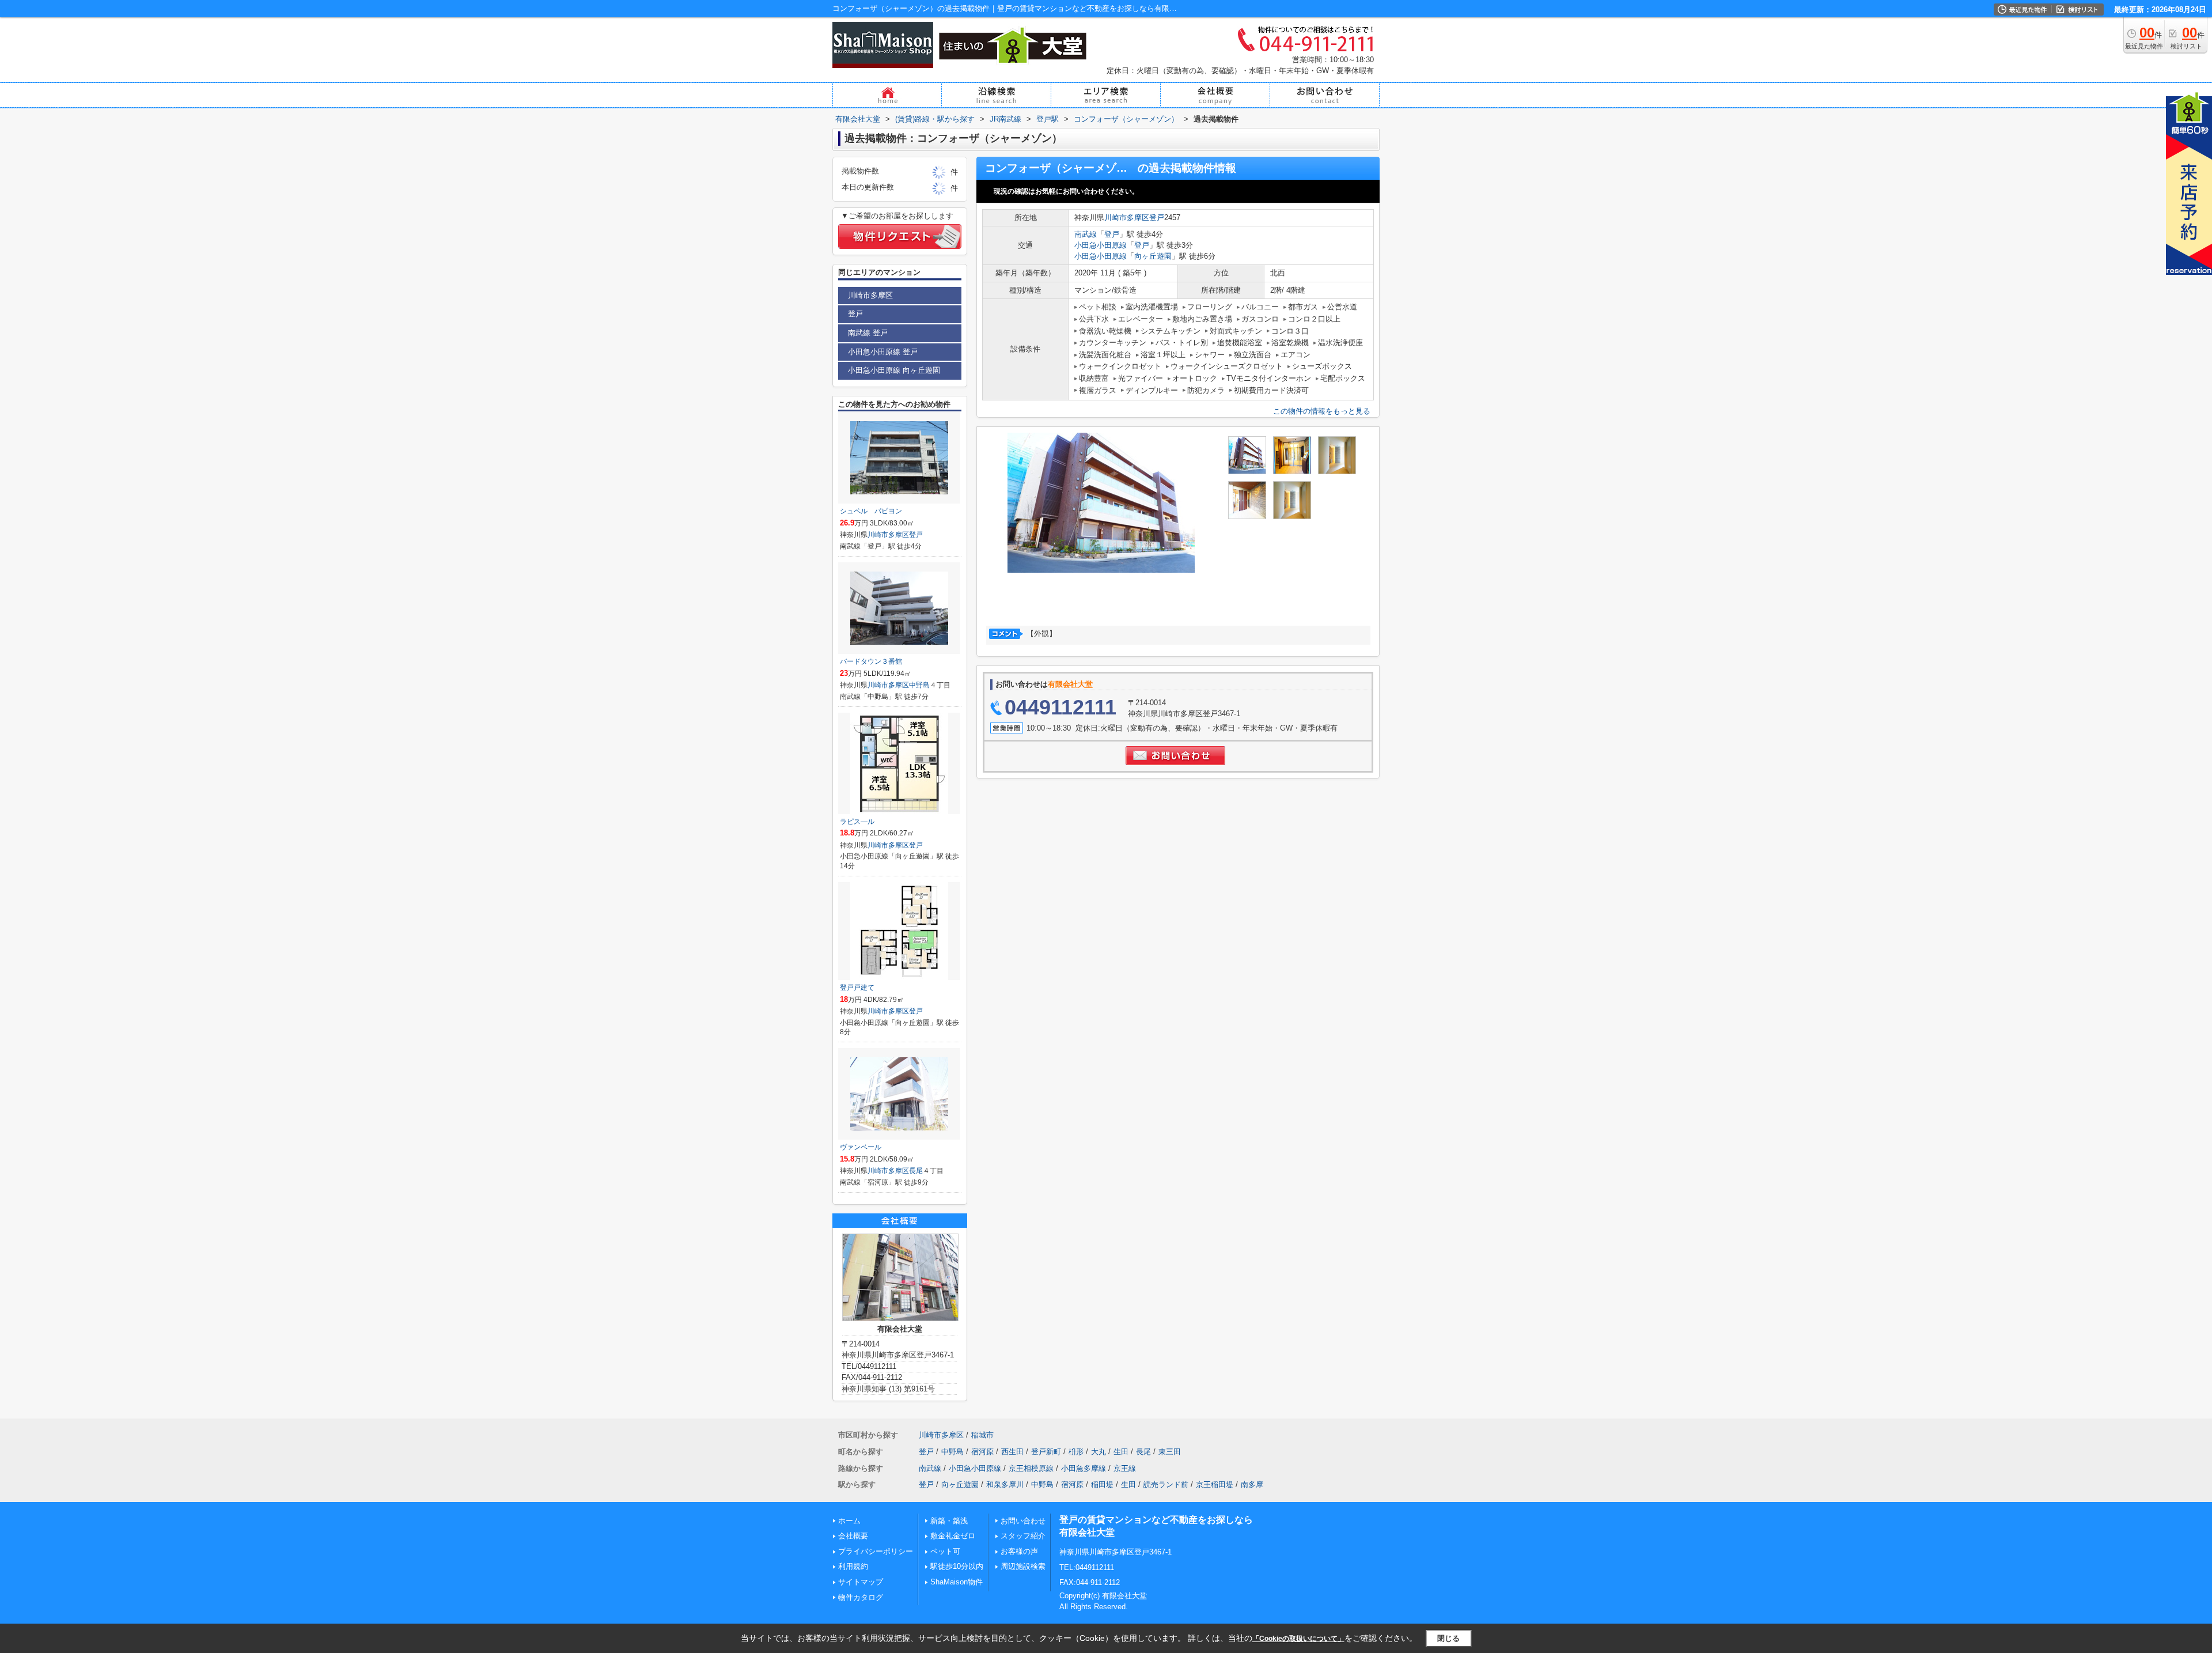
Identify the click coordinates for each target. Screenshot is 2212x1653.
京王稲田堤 (1215, 1484)
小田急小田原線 (1101, 245)
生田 (1121, 1452)
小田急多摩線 (1084, 1468)
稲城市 (982, 1435)
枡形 (1076, 1452)
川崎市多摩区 (1127, 217)
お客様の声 (1019, 1551)
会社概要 (853, 1536)
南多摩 (1252, 1484)
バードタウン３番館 (871, 661)
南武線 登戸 (868, 333)
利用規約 (853, 1566)
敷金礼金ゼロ (953, 1536)
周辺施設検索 (1023, 1566)
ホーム (849, 1521)
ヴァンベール (861, 1147)
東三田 (1170, 1452)
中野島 (919, 685)
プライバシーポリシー (876, 1551)
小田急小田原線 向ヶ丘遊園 (894, 370)
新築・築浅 (949, 1521)
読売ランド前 (1166, 1484)
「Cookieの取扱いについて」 (1298, 1639)
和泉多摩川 (1005, 1484)
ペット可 (945, 1551)
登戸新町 (1046, 1452)
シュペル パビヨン (871, 511)
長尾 (916, 1171)
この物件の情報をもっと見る (1322, 411)
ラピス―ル (857, 822)
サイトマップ (861, 1582)
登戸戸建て (857, 988)
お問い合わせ (1023, 1521)
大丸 (1099, 1452)
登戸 (1157, 217)
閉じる (1448, 1638)
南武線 (1086, 234)
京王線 (1125, 1468)
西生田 (1012, 1452)
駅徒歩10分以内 (957, 1566)
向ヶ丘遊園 (1153, 256)
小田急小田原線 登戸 (883, 352)
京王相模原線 (1031, 1468)
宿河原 (982, 1452)
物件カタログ (861, 1597)
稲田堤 (1102, 1484)
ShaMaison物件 (957, 1582)
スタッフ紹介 (1023, 1536)
